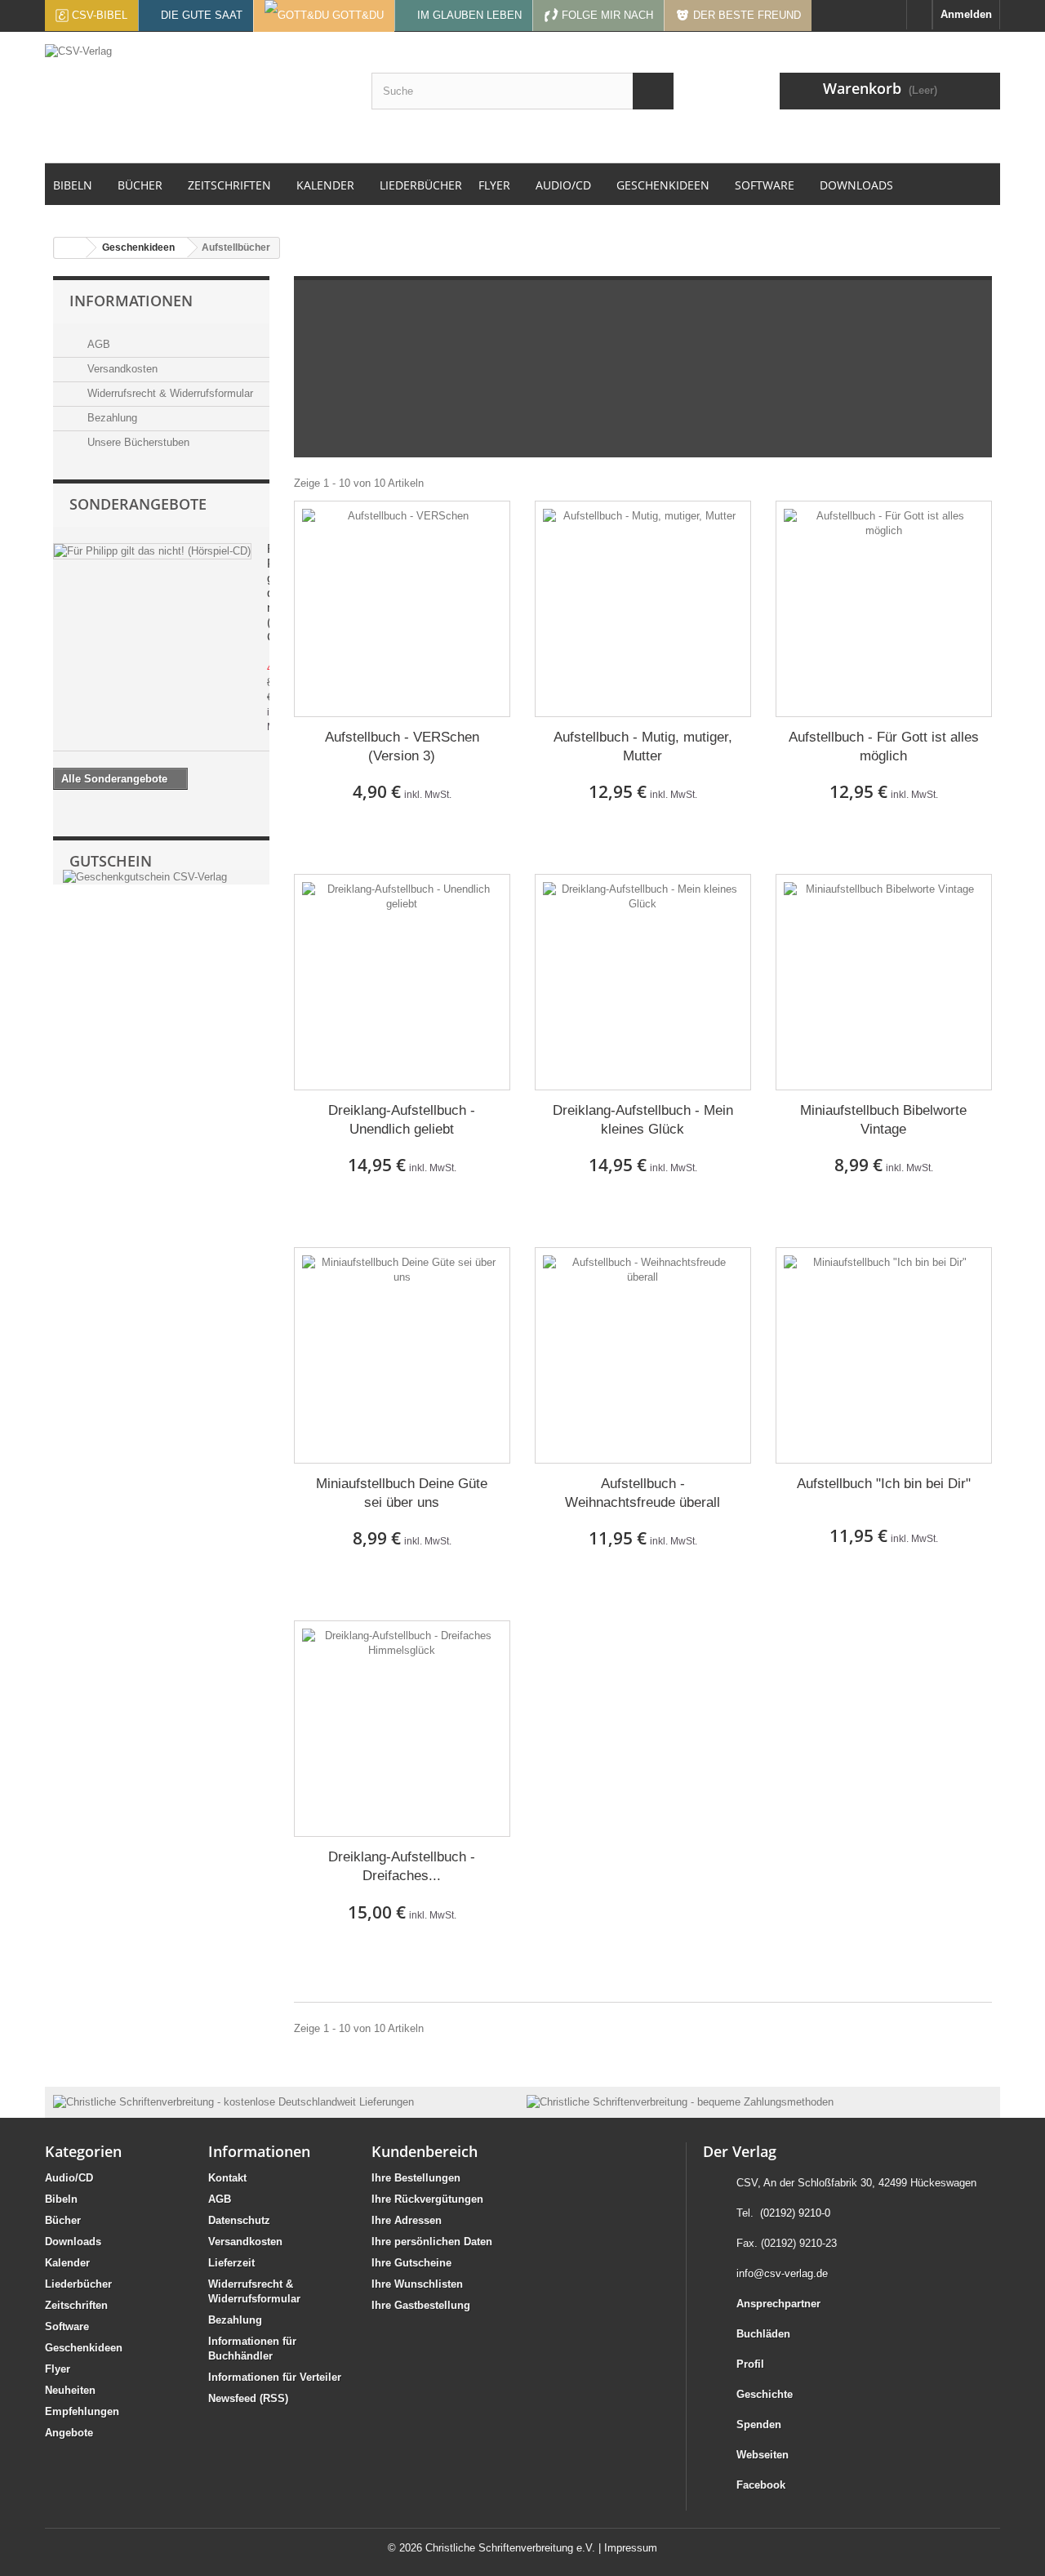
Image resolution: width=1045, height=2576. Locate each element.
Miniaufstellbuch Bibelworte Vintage (883, 1120)
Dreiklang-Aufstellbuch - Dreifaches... (402, 1866)
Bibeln (61, 2199)
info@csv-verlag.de (782, 2273)
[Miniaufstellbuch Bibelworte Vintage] (884, 982)
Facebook (761, 2485)
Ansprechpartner (778, 2304)
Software (67, 2326)
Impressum (631, 2548)
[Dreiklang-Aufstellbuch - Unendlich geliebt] (402, 982)
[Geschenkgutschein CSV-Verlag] (143, 877)
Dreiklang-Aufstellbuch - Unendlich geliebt (402, 1120)
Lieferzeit (231, 2263)
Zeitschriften (76, 2305)
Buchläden (763, 2334)
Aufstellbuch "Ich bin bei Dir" (884, 1484)
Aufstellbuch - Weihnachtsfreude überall (643, 1493)
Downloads (73, 2242)
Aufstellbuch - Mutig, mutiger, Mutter (643, 747)
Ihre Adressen (407, 2220)
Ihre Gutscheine (411, 2263)
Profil (750, 2364)
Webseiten (763, 2455)
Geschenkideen (84, 2348)
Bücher (63, 2220)
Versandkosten (121, 369)
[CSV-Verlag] (196, 97)
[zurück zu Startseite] (70, 248)
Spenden (759, 2424)
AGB (97, 344)
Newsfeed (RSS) (248, 2398)
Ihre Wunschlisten (417, 2284)
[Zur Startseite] (919, 15)
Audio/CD (69, 2178)
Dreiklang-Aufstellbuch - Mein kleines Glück (643, 1120)
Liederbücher (78, 2284)
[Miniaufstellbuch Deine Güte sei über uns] (402, 1355)
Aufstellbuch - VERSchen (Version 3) (402, 747)
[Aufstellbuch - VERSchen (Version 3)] (402, 609)
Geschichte (765, 2394)
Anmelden (966, 14)
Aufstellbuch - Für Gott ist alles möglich (884, 747)
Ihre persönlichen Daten (432, 2242)
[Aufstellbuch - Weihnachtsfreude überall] (643, 1355)
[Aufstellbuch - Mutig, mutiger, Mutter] (643, 609)
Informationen (131, 301)
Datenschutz (239, 2220)
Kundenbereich (425, 2151)
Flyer (58, 2369)
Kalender (67, 2263)
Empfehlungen (82, 2411)
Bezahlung (111, 418)
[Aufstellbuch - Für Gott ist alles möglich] (884, 609)
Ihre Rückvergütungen (427, 2199)
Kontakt (227, 2178)
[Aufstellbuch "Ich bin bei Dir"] (884, 1355)
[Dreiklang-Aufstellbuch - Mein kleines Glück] (643, 982)
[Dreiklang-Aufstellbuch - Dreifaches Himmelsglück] (402, 1729)
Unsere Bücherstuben (137, 442)
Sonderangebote (138, 504)
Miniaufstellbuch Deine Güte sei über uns (402, 1493)
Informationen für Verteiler (275, 2377)
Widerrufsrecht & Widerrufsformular (169, 393)
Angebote (69, 2433)
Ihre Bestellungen (416, 2178)
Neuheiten (70, 2390)
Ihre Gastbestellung (421, 2305)
